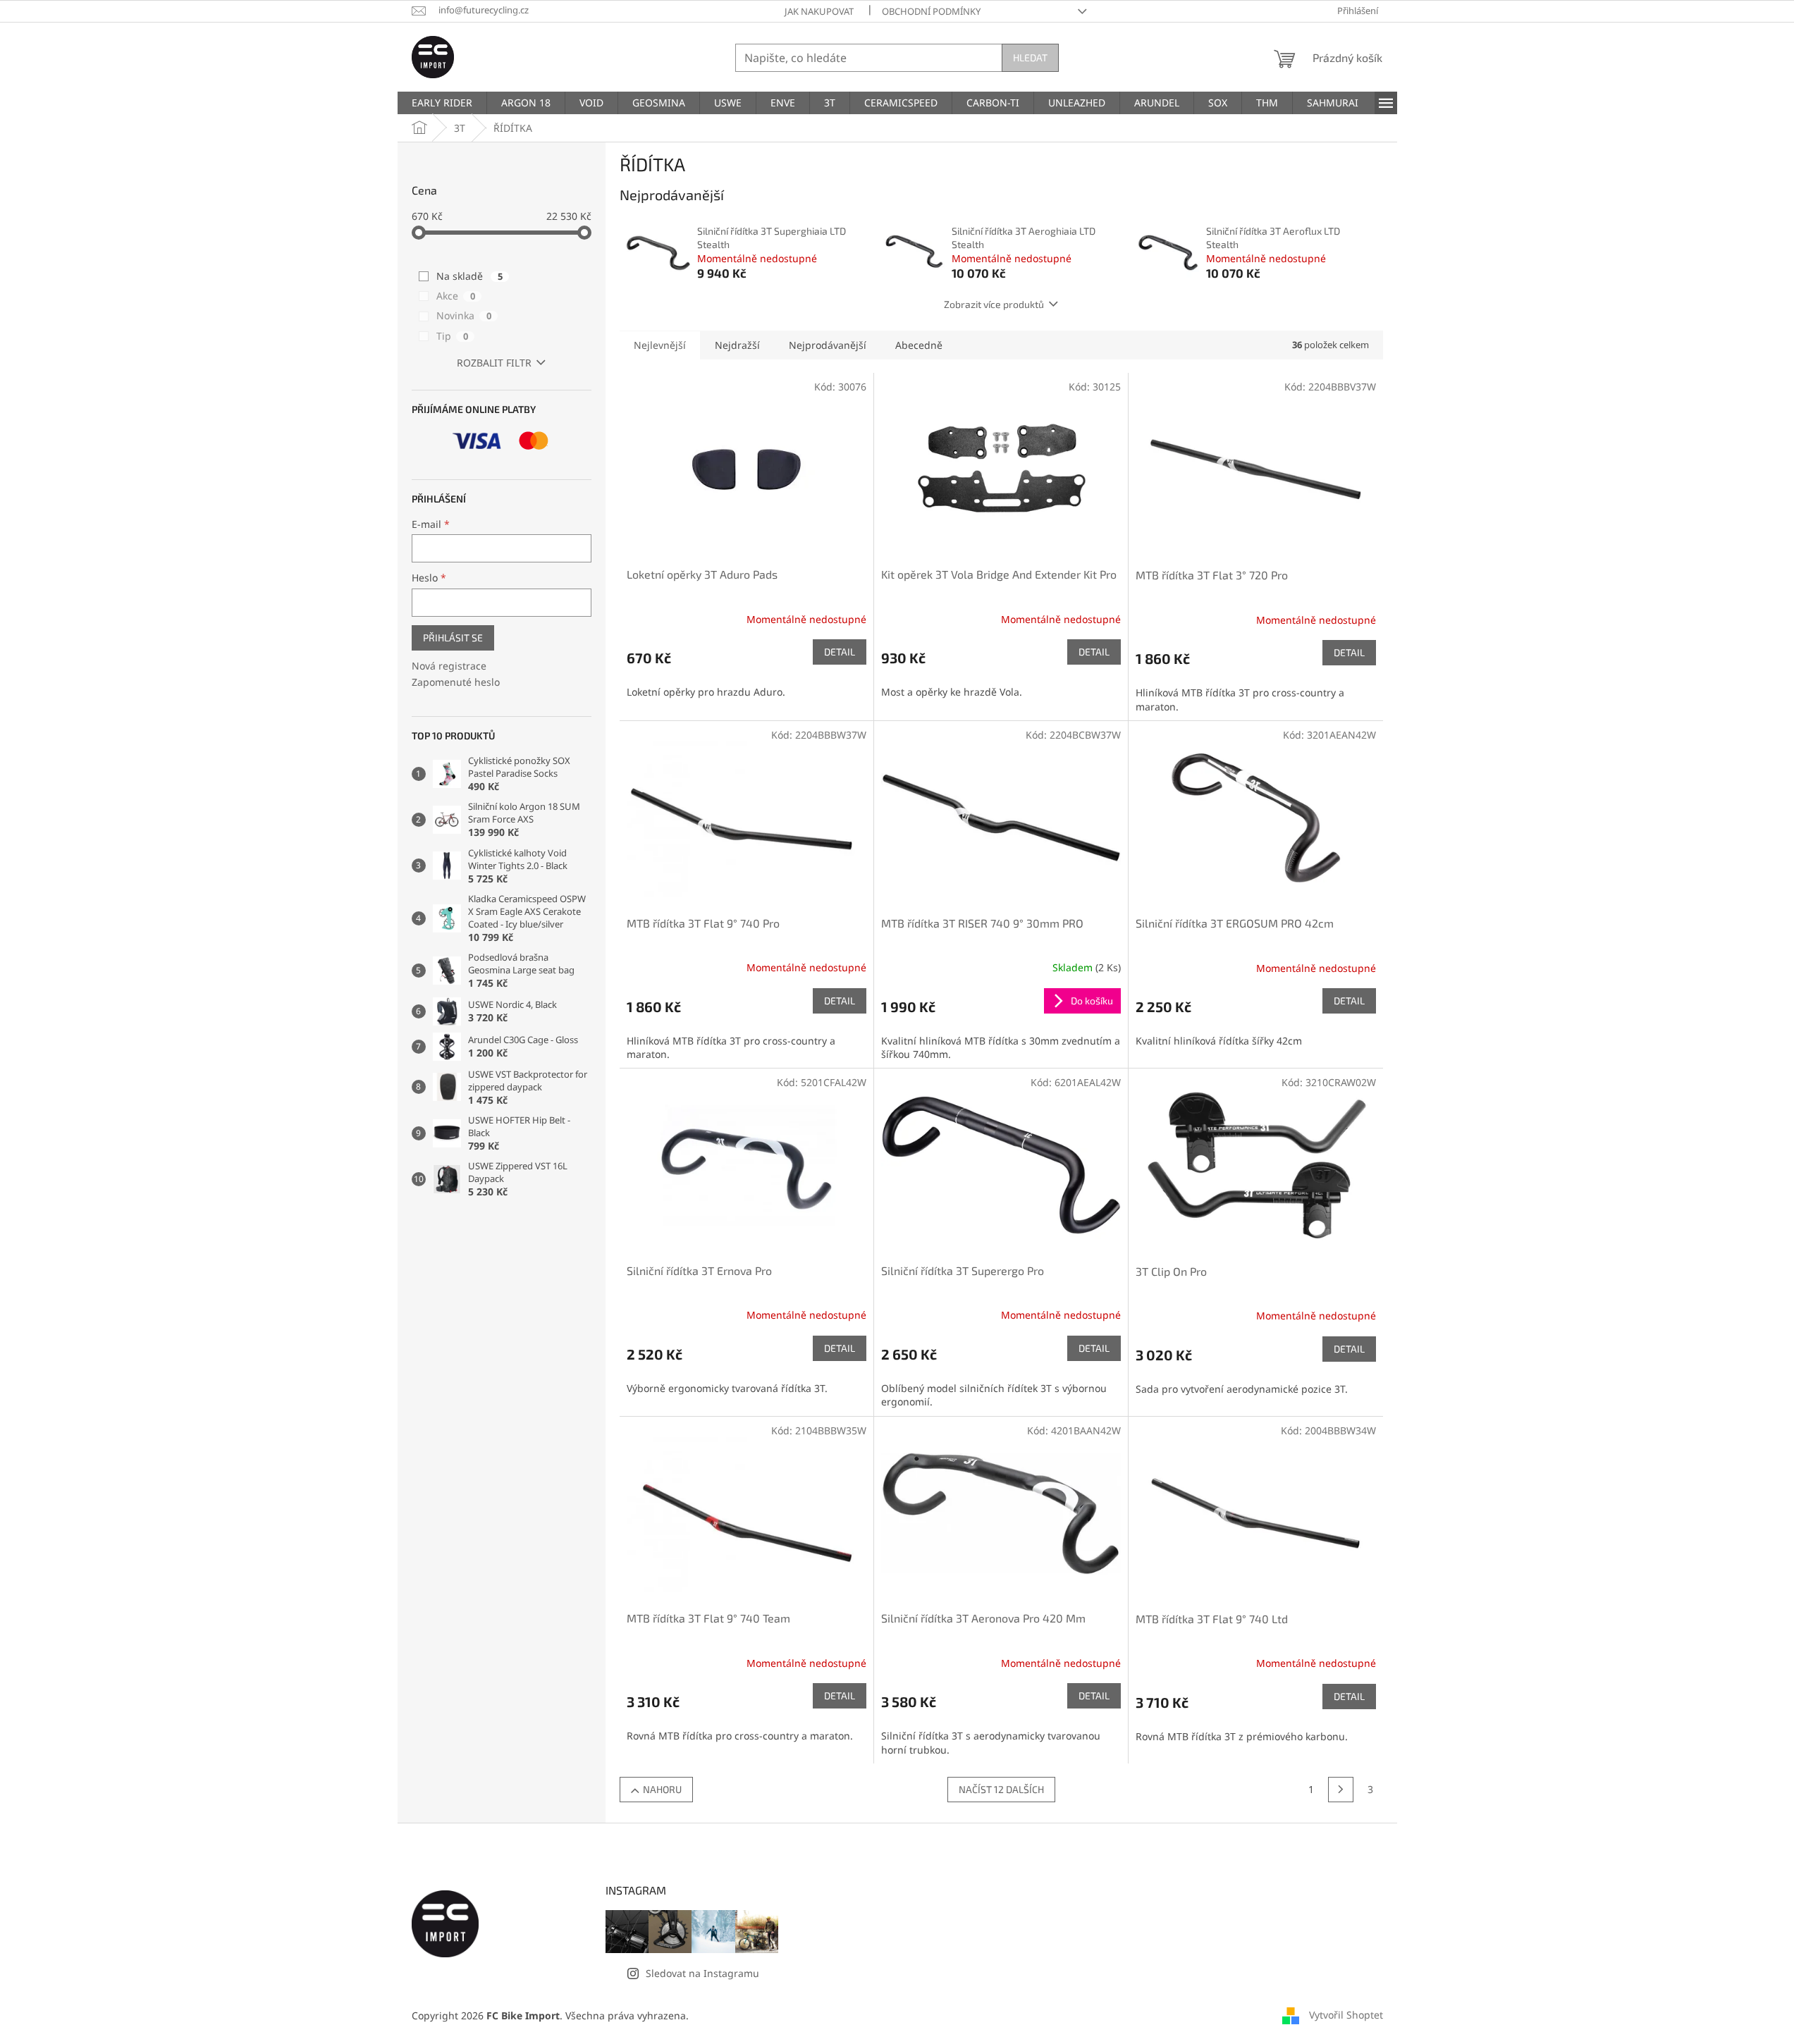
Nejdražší (737, 345)
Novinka (464, 315)
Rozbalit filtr (494, 363)
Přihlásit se (453, 638)
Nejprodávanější (828, 345)
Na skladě (469, 276)
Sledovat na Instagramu (702, 1973)
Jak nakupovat (819, 11)
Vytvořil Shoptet (1346, 2015)
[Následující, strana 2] (1341, 1790)
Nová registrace (449, 666)
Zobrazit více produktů (994, 304)
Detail (840, 652)
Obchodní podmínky (931, 11)
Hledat (1030, 57)
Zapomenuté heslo (456, 682)
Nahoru (662, 1789)
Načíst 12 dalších (1001, 1789)
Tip (452, 336)
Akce (456, 296)
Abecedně (919, 345)
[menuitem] (442, 103)
